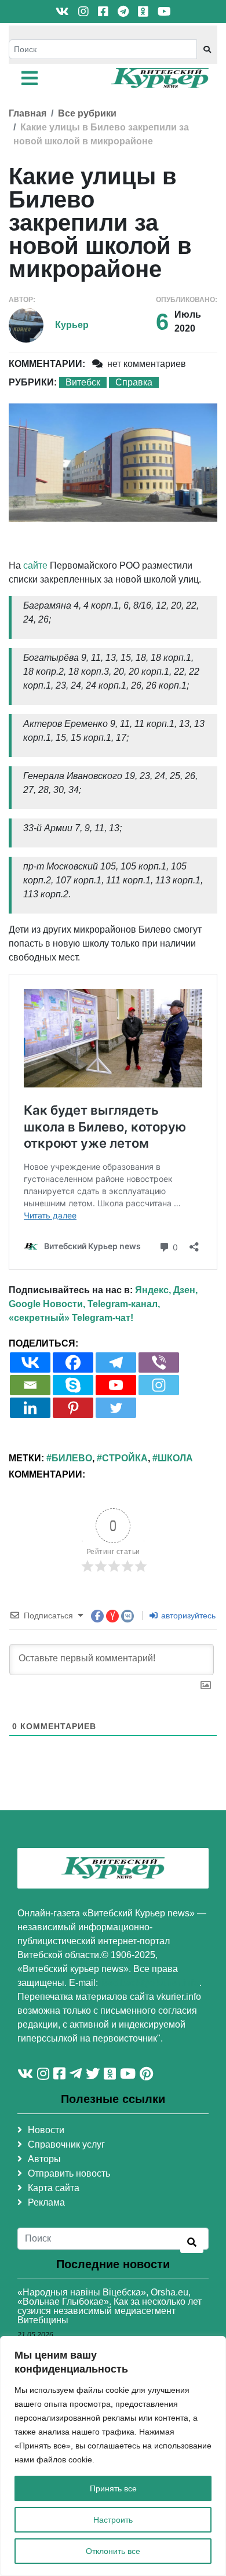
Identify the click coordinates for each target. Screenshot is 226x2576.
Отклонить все (113, 2551)
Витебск (83, 382)
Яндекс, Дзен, (166, 1290)
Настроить (113, 2520)
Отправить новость (69, 2173)
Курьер (72, 325)
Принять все (113, 2488)
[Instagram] (159, 1385)
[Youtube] (116, 1385)
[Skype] (73, 1385)
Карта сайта (54, 2188)
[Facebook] (73, 1362)
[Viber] (159, 1362)
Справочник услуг (66, 2144)
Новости (46, 2130)
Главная (28, 113)
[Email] (30, 1385)
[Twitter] (116, 1408)
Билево (72, 1458)
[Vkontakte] (30, 1362)
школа (175, 1458)
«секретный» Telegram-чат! (71, 1318)
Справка (134, 382)
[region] (113, 2456)
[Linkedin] (30, 1408)
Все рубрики (87, 113)
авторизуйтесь (187, 1616)
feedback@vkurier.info (150, 1983)
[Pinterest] (73, 1408)
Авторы (44, 2159)
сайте (35, 565)
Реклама (46, 2202)
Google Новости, (47, 1304)
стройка (125, 1458)
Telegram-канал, (124, 1304)
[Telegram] (116, 1362)
